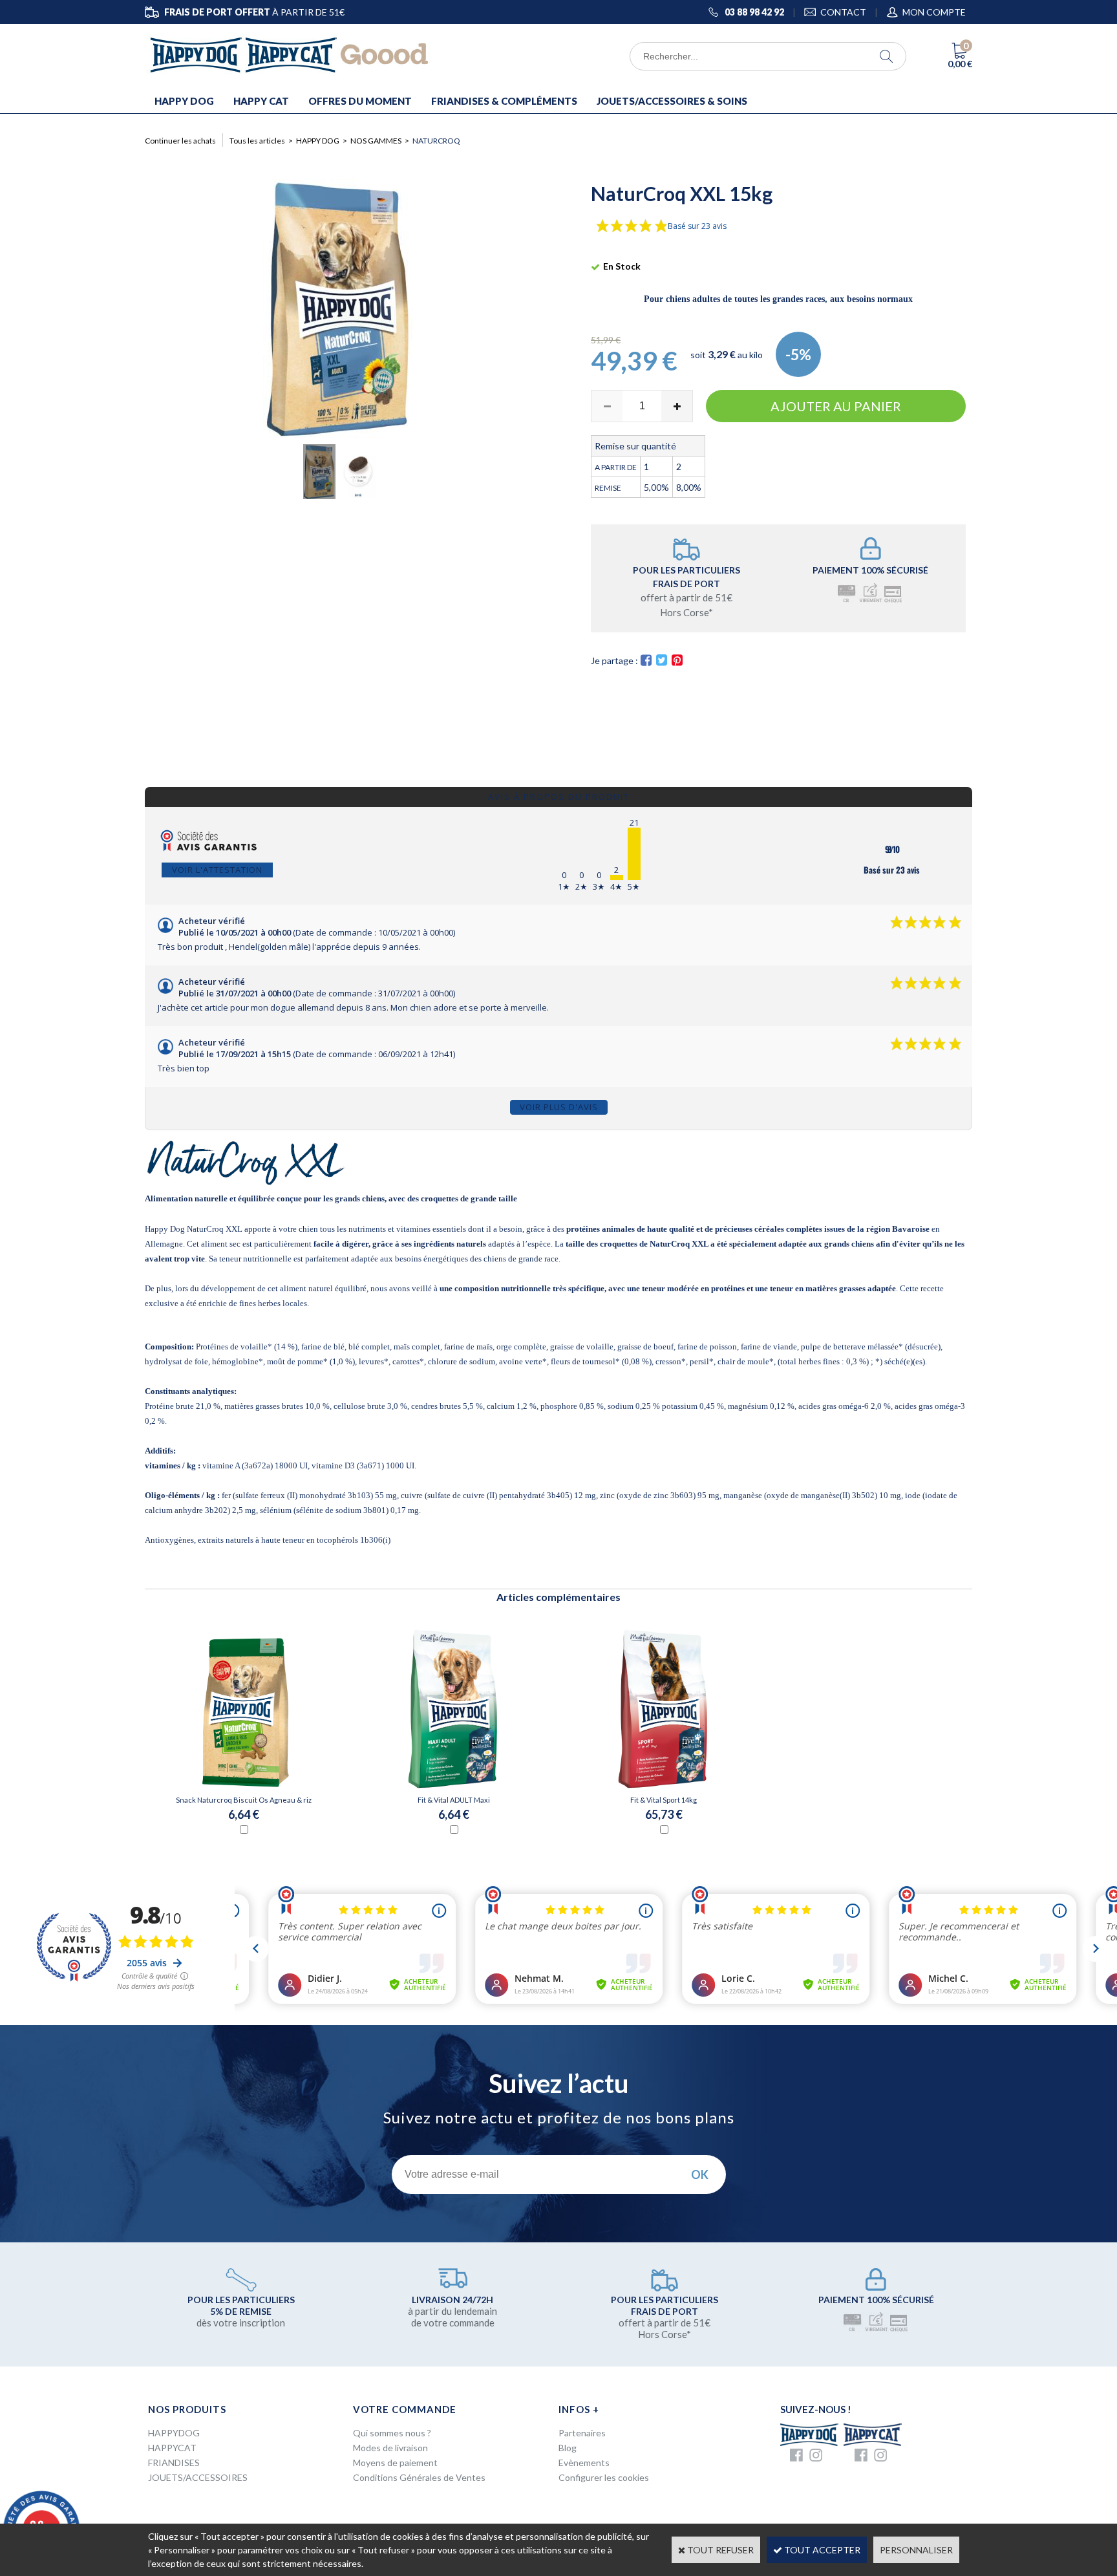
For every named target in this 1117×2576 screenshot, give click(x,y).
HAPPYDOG (174, 2433)
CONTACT (843, 12)
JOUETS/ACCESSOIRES (198, 2477)
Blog (568, 2448)
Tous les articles (257, 141)
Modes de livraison (390, 2448)
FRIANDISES (174, 2463)
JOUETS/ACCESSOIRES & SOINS (672, 101)
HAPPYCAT (172, 2448)
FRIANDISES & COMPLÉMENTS (504, 101)
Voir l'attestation (217, 870)
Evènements (584, 2463)
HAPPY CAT (261, 101)
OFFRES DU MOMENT (360, 101)
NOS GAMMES (376, 141)
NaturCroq (436, 141)
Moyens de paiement (395, 2463)
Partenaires (582, 2433)
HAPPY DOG (184, 101)
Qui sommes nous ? (392, 2433)
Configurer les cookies (604, 2477)
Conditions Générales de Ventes (419, 2477)
